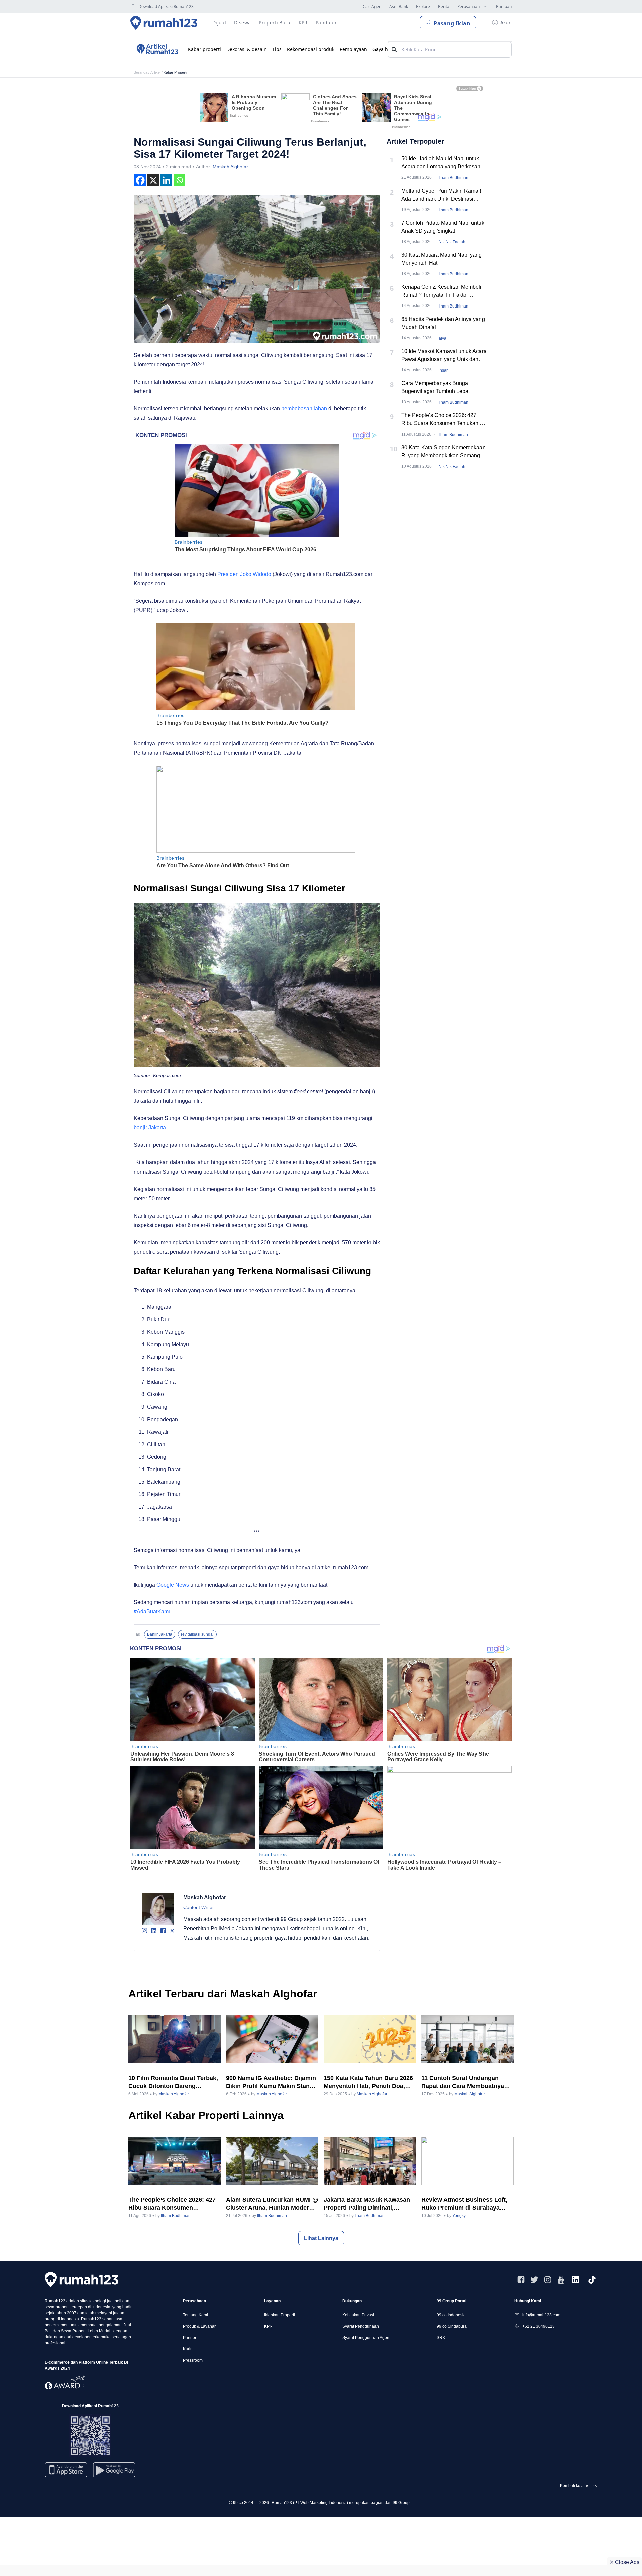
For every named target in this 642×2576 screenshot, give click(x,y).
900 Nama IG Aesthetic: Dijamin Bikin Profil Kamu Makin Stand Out (271, 2082)
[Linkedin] (166, 180)
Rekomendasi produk (311, 49)
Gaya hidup (385, 49)
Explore (423, 7)
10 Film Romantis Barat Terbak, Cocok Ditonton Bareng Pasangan (173, 2082)
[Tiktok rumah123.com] (592, 2280)
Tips (277, 49)
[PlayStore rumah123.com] (114, 2473)
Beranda (141, 72)
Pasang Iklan (452, 23)
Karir (187, 2349)
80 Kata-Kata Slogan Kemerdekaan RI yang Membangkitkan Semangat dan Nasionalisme (443, 452)
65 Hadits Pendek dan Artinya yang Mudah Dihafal (443, 323)
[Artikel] (156, 49)
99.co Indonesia (451, 2315)
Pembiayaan (353, 49)
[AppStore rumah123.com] (66, 2470)
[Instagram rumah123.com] (548, 2280)
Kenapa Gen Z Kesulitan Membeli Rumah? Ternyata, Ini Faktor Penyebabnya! (441, 292)
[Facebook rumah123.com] (521, 2280)
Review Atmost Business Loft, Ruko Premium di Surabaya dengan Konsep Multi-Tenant (464, 2204)
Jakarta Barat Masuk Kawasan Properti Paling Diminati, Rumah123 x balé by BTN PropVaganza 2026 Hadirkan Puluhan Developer (367, 2204)
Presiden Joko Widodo (244, 574)
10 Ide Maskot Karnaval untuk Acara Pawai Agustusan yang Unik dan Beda (444, 356)
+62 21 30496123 (539, 2326)
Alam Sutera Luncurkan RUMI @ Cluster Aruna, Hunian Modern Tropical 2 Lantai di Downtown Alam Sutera (272, 2204)
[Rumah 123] (164, 23)
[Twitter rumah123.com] (534, 2280)
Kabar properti (204, 49)
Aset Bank (399, 7)
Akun (506, 23)
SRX (441, 2338)
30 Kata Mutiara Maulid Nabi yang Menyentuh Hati (442, 259)
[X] (153, 180)
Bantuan (504, 7)
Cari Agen (372, 7)
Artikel (155, 72)
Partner (190, 2338)
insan (444, 370)
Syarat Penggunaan (361, 2326)
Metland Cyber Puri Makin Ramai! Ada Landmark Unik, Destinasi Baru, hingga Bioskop (441, 195)
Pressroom (193, 2360)
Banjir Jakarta (160, 1634)
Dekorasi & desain (247, 49)
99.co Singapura (452, 2326)
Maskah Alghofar (230, 167)
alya (443, 338)
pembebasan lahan (304, 409)
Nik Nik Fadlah (452, 242)
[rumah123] (82, 2279)
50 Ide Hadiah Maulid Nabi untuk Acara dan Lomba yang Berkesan (441, 163)
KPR (268, 2326)
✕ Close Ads (624, 2562)
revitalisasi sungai (197, 1634)
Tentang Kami (195, 2315)
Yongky (459, 2216)
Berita (444, 7)
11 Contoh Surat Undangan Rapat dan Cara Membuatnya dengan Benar (463, 2082)
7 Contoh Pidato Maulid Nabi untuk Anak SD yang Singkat (443, 227)
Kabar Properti (175, 72)
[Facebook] (140, 180)
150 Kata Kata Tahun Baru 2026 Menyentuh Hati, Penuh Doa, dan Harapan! (368, 2082)
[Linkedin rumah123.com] (576, 2280)
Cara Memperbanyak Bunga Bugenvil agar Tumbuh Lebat (436, 387)
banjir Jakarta (150, 1128)
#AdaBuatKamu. (153, 1612)
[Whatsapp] (179, 180)
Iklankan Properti (280, 2315)
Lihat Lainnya (321, 2238)
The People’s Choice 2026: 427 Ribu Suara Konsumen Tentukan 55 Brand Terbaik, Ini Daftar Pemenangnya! (444, 420)
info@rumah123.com (541, 2315)
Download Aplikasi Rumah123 (166, 7)
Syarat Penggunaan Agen (366, 2338)
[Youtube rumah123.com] (561, 2280)
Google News (173, 1585)
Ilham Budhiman (454, 178)
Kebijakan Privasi (358, 2315)
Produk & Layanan (200, 2326)
